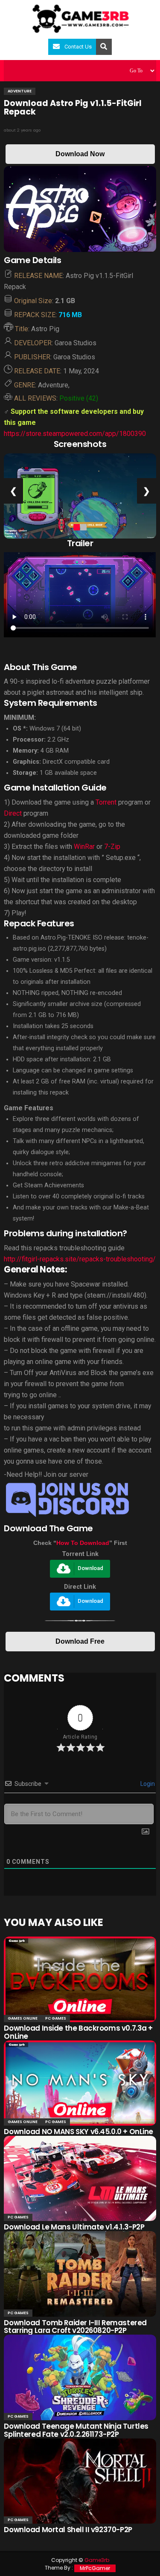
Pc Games (56, 2018)
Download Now (80, 154)
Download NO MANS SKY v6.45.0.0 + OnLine (79, 2132)
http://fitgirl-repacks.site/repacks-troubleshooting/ (80, 1259)
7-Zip (112, 847)
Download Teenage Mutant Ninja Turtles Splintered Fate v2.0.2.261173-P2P (76, 2430)
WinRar (84, 847)
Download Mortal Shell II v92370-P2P (68, 2530)
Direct (13, 813)
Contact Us (78, 47)
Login (147, 1784)
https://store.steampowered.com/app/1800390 (75, 434)
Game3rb (97, 2560)
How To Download (83, 1543)
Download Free (80, 1641)
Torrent (106, 802)
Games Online (23, 2018)
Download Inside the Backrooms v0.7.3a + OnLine (78, 2032)
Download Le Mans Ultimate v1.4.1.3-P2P (74, 2227)
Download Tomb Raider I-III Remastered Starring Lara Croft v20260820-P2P (75, 2327)
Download (90, 1569)
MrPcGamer (95, 2568)
